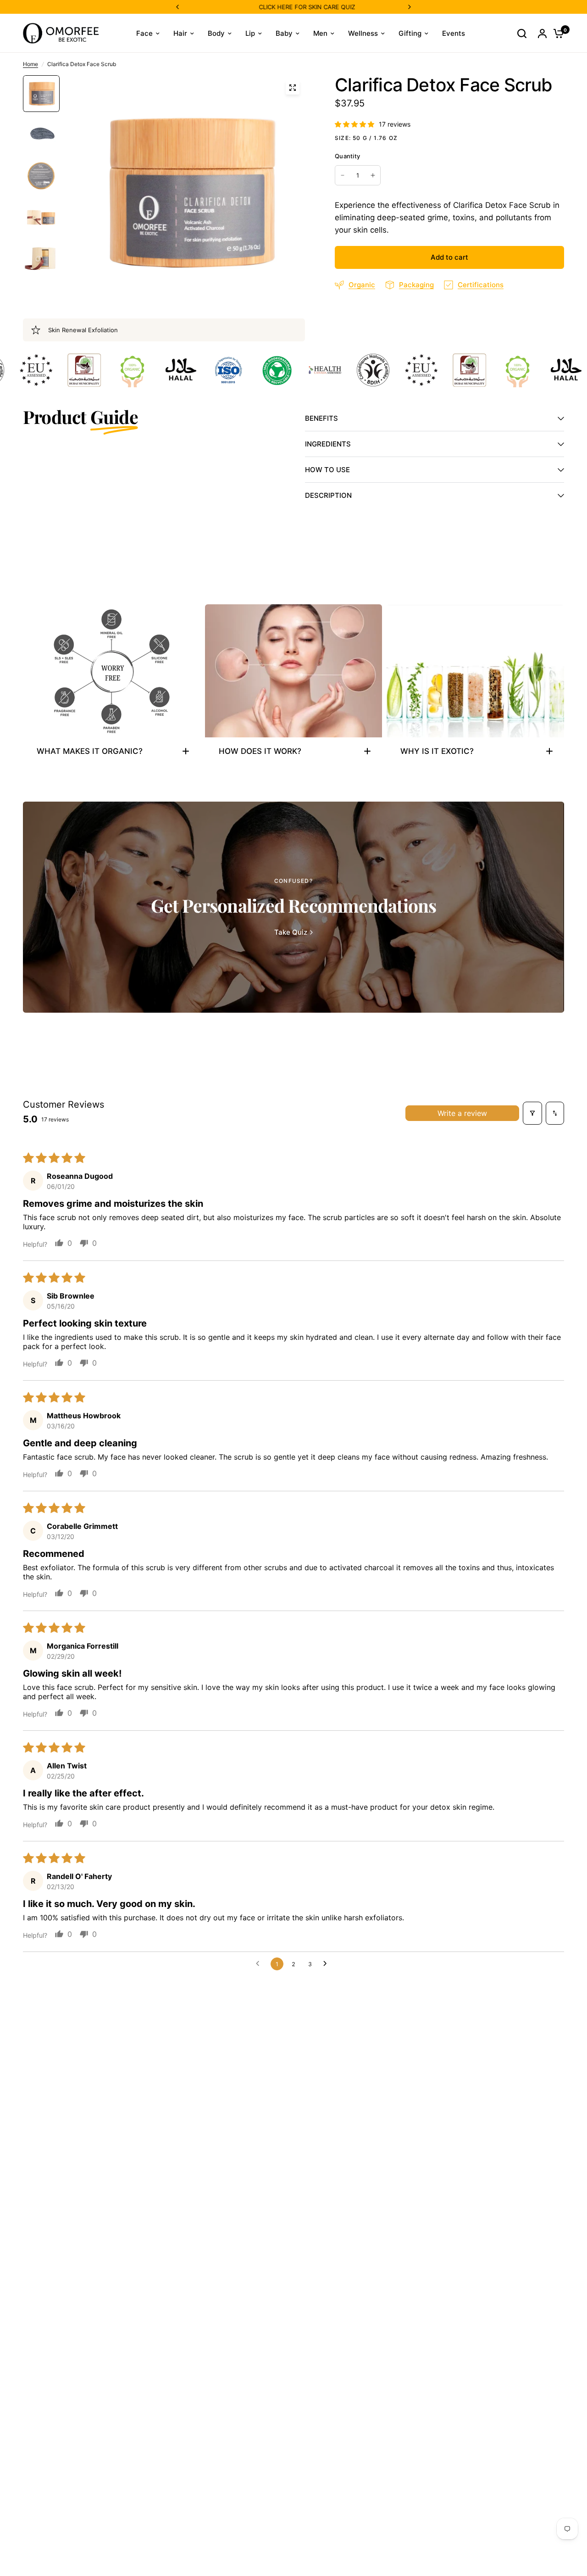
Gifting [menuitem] (410, 33)
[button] (355, 124)
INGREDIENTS (328, 444)
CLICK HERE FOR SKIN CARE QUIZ (249, 7)
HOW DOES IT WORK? (260, 751)
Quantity (347, 156)
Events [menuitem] (454, 33)
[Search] (522, 33)
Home (30, 64)
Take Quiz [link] (291, 932)
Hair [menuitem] (180, 33)
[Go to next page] (327, 1964)
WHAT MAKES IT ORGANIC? (90, 751)
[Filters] (532, 1113)
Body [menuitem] (216, 33)
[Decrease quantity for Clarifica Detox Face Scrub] (343, 175)
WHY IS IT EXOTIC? (437, 751)
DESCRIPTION (328, 495)
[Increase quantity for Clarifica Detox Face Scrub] (373, 175)
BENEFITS (321, 418)
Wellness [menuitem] (363, 33)
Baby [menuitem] (284, 33)
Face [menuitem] (144, 33)
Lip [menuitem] (250, 33)
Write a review (462, 1113)
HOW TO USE (327, 470)
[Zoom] (293, 88)
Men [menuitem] (320, 33)
